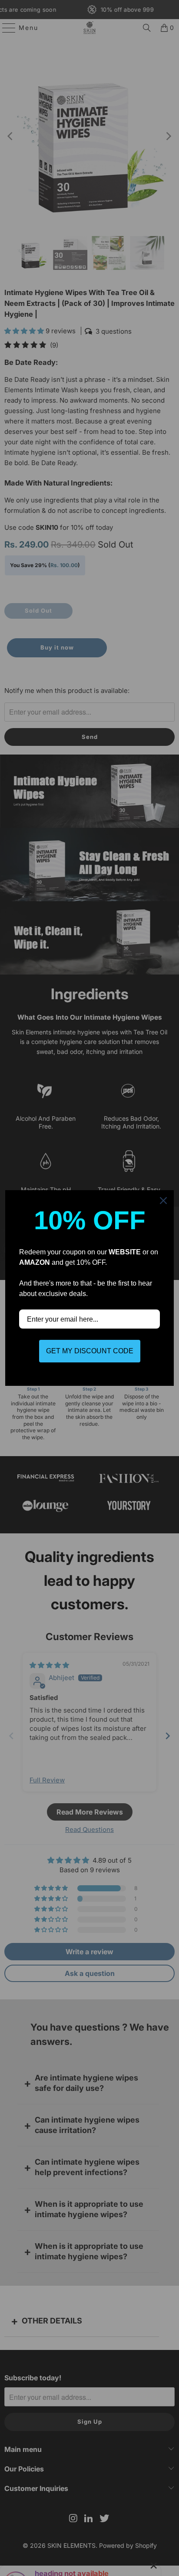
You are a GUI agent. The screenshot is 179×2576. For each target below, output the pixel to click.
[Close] (163, 1201)
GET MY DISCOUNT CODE (90, 1351)
